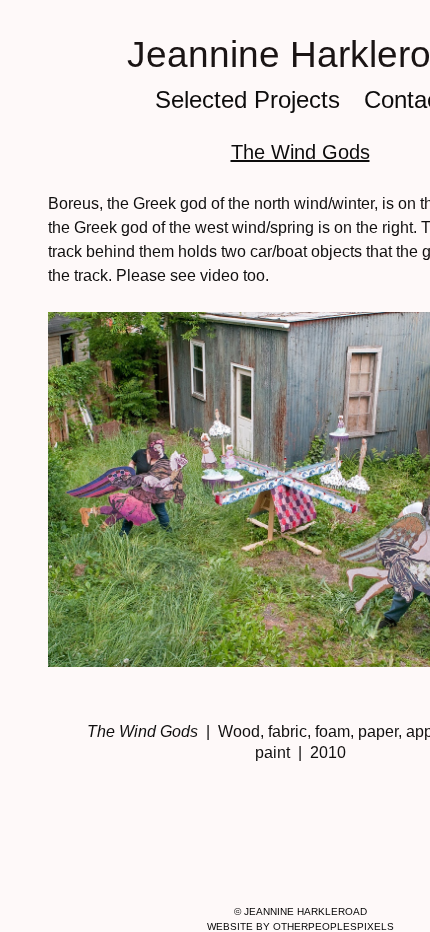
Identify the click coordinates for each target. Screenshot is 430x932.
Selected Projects (247, 99)
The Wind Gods (300, 152)
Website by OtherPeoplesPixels (300, 926)
